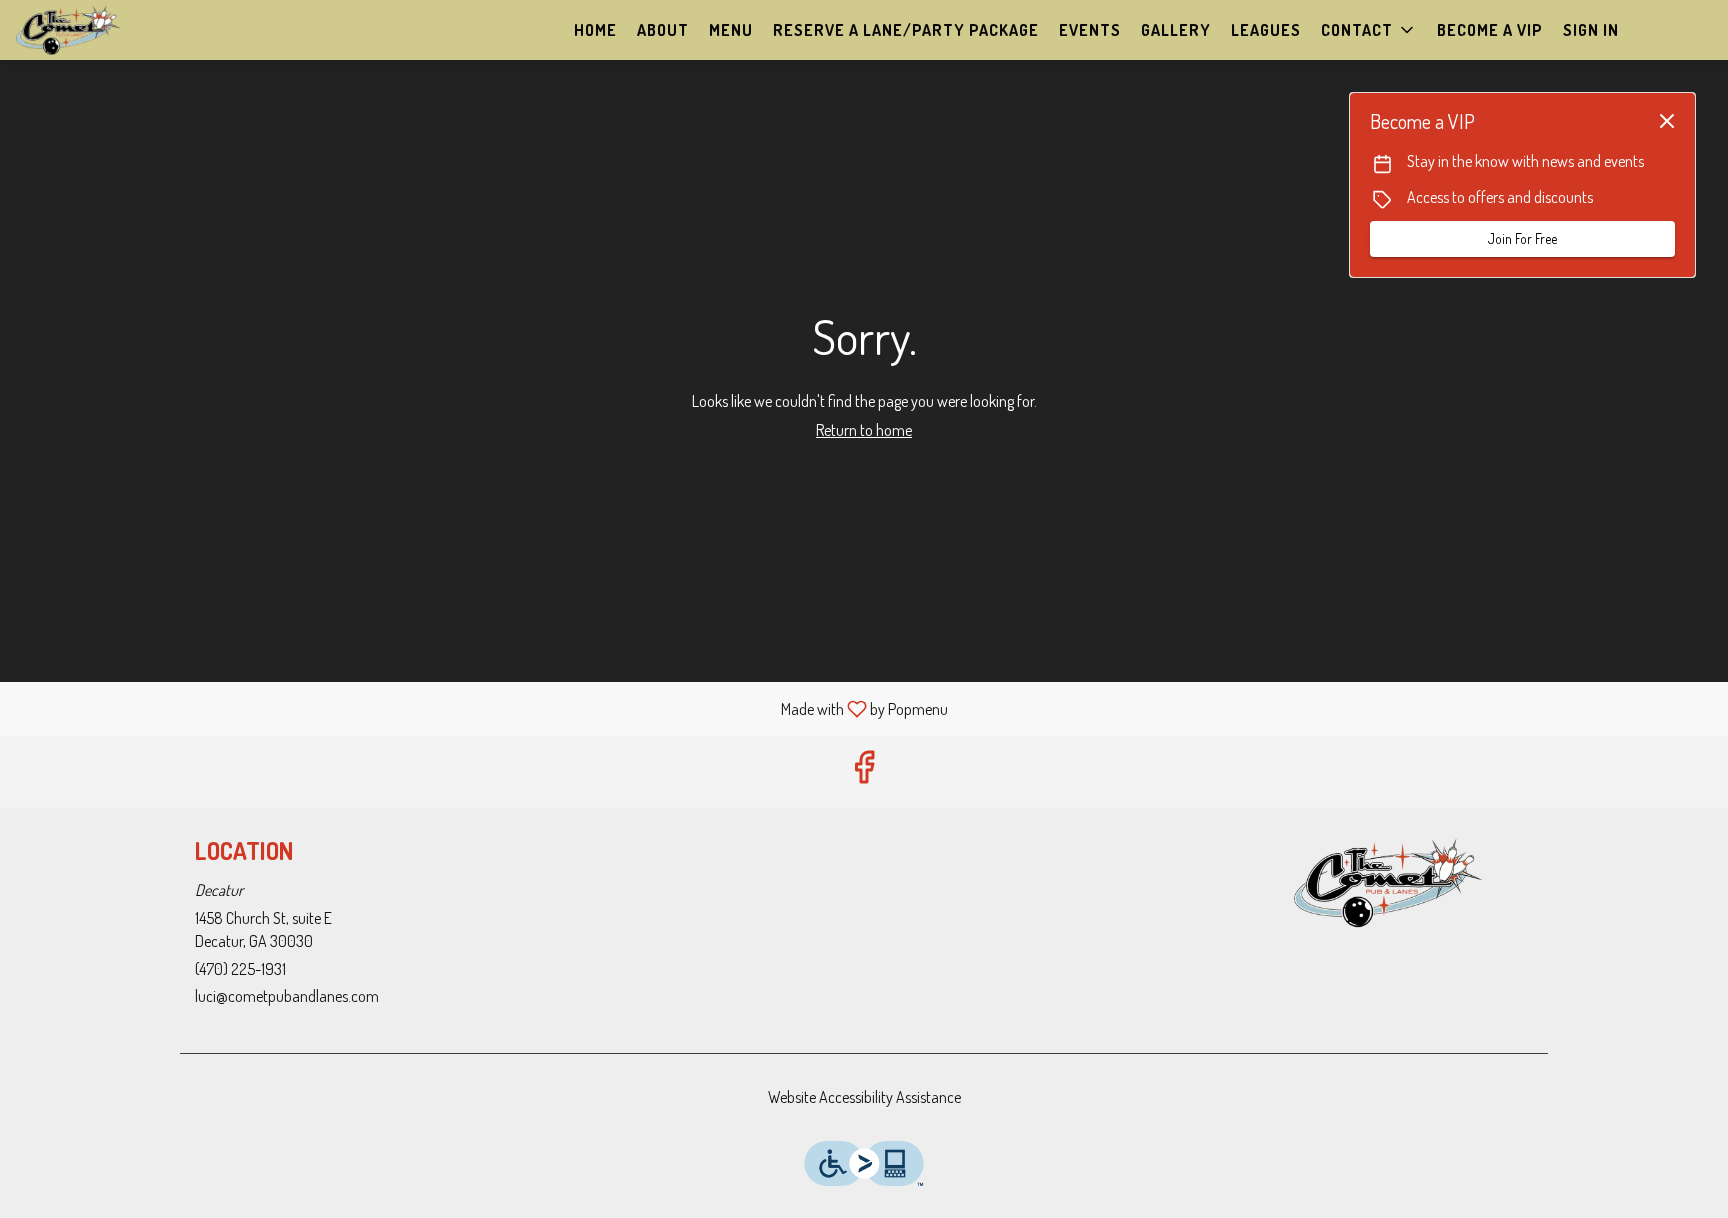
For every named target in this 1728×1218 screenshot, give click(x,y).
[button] (1369, 30)
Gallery (1176, 30)
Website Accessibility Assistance (864, 1097)
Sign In (1591, 30)
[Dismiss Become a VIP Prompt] (1667, 121)
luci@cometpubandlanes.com (287, 996)
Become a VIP (1490, 30)
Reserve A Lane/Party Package (906, 30)
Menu (731, 30)
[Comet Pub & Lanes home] (106, 30)
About (663, 30)
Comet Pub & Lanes (1389, 883)
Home (595, 30)
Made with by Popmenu (481, 708)
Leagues (1266, 30)
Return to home (864, 430)
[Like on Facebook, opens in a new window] (864, 771)
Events (1090, 30)
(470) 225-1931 (240, 969)
